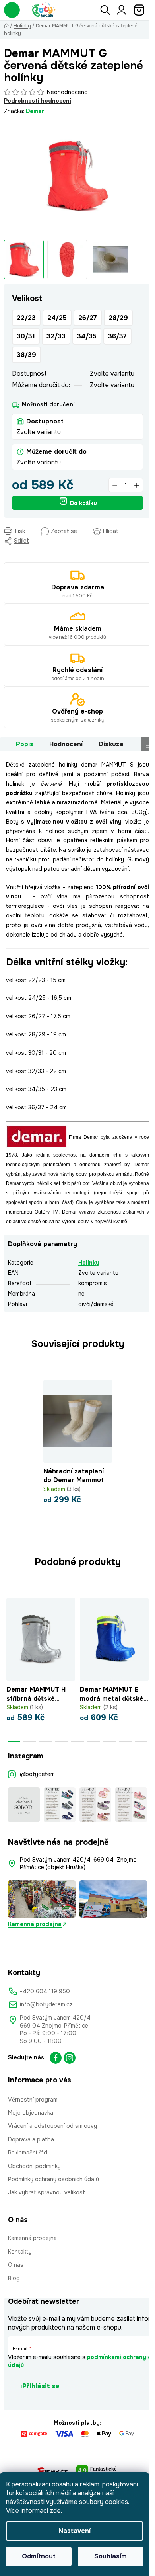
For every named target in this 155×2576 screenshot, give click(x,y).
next (147, 1627)
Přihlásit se (41, 2386)
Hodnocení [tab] (66, 744)
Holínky (89, 1263)
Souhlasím (110, 2556)
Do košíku (83, 503)
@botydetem (37, 1774)
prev (8, 1627)
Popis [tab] (25, 744)
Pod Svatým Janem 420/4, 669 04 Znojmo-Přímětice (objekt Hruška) (79, 1863)
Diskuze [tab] (111, 744)
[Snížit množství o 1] (115, 485)
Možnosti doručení (48, 404)
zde (55, 2511)
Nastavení (75, 2531)
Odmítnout (39, 2556)
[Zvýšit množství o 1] (137, 485)
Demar (35, 111)
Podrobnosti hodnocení (38, 101)
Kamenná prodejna (35, 1924)
